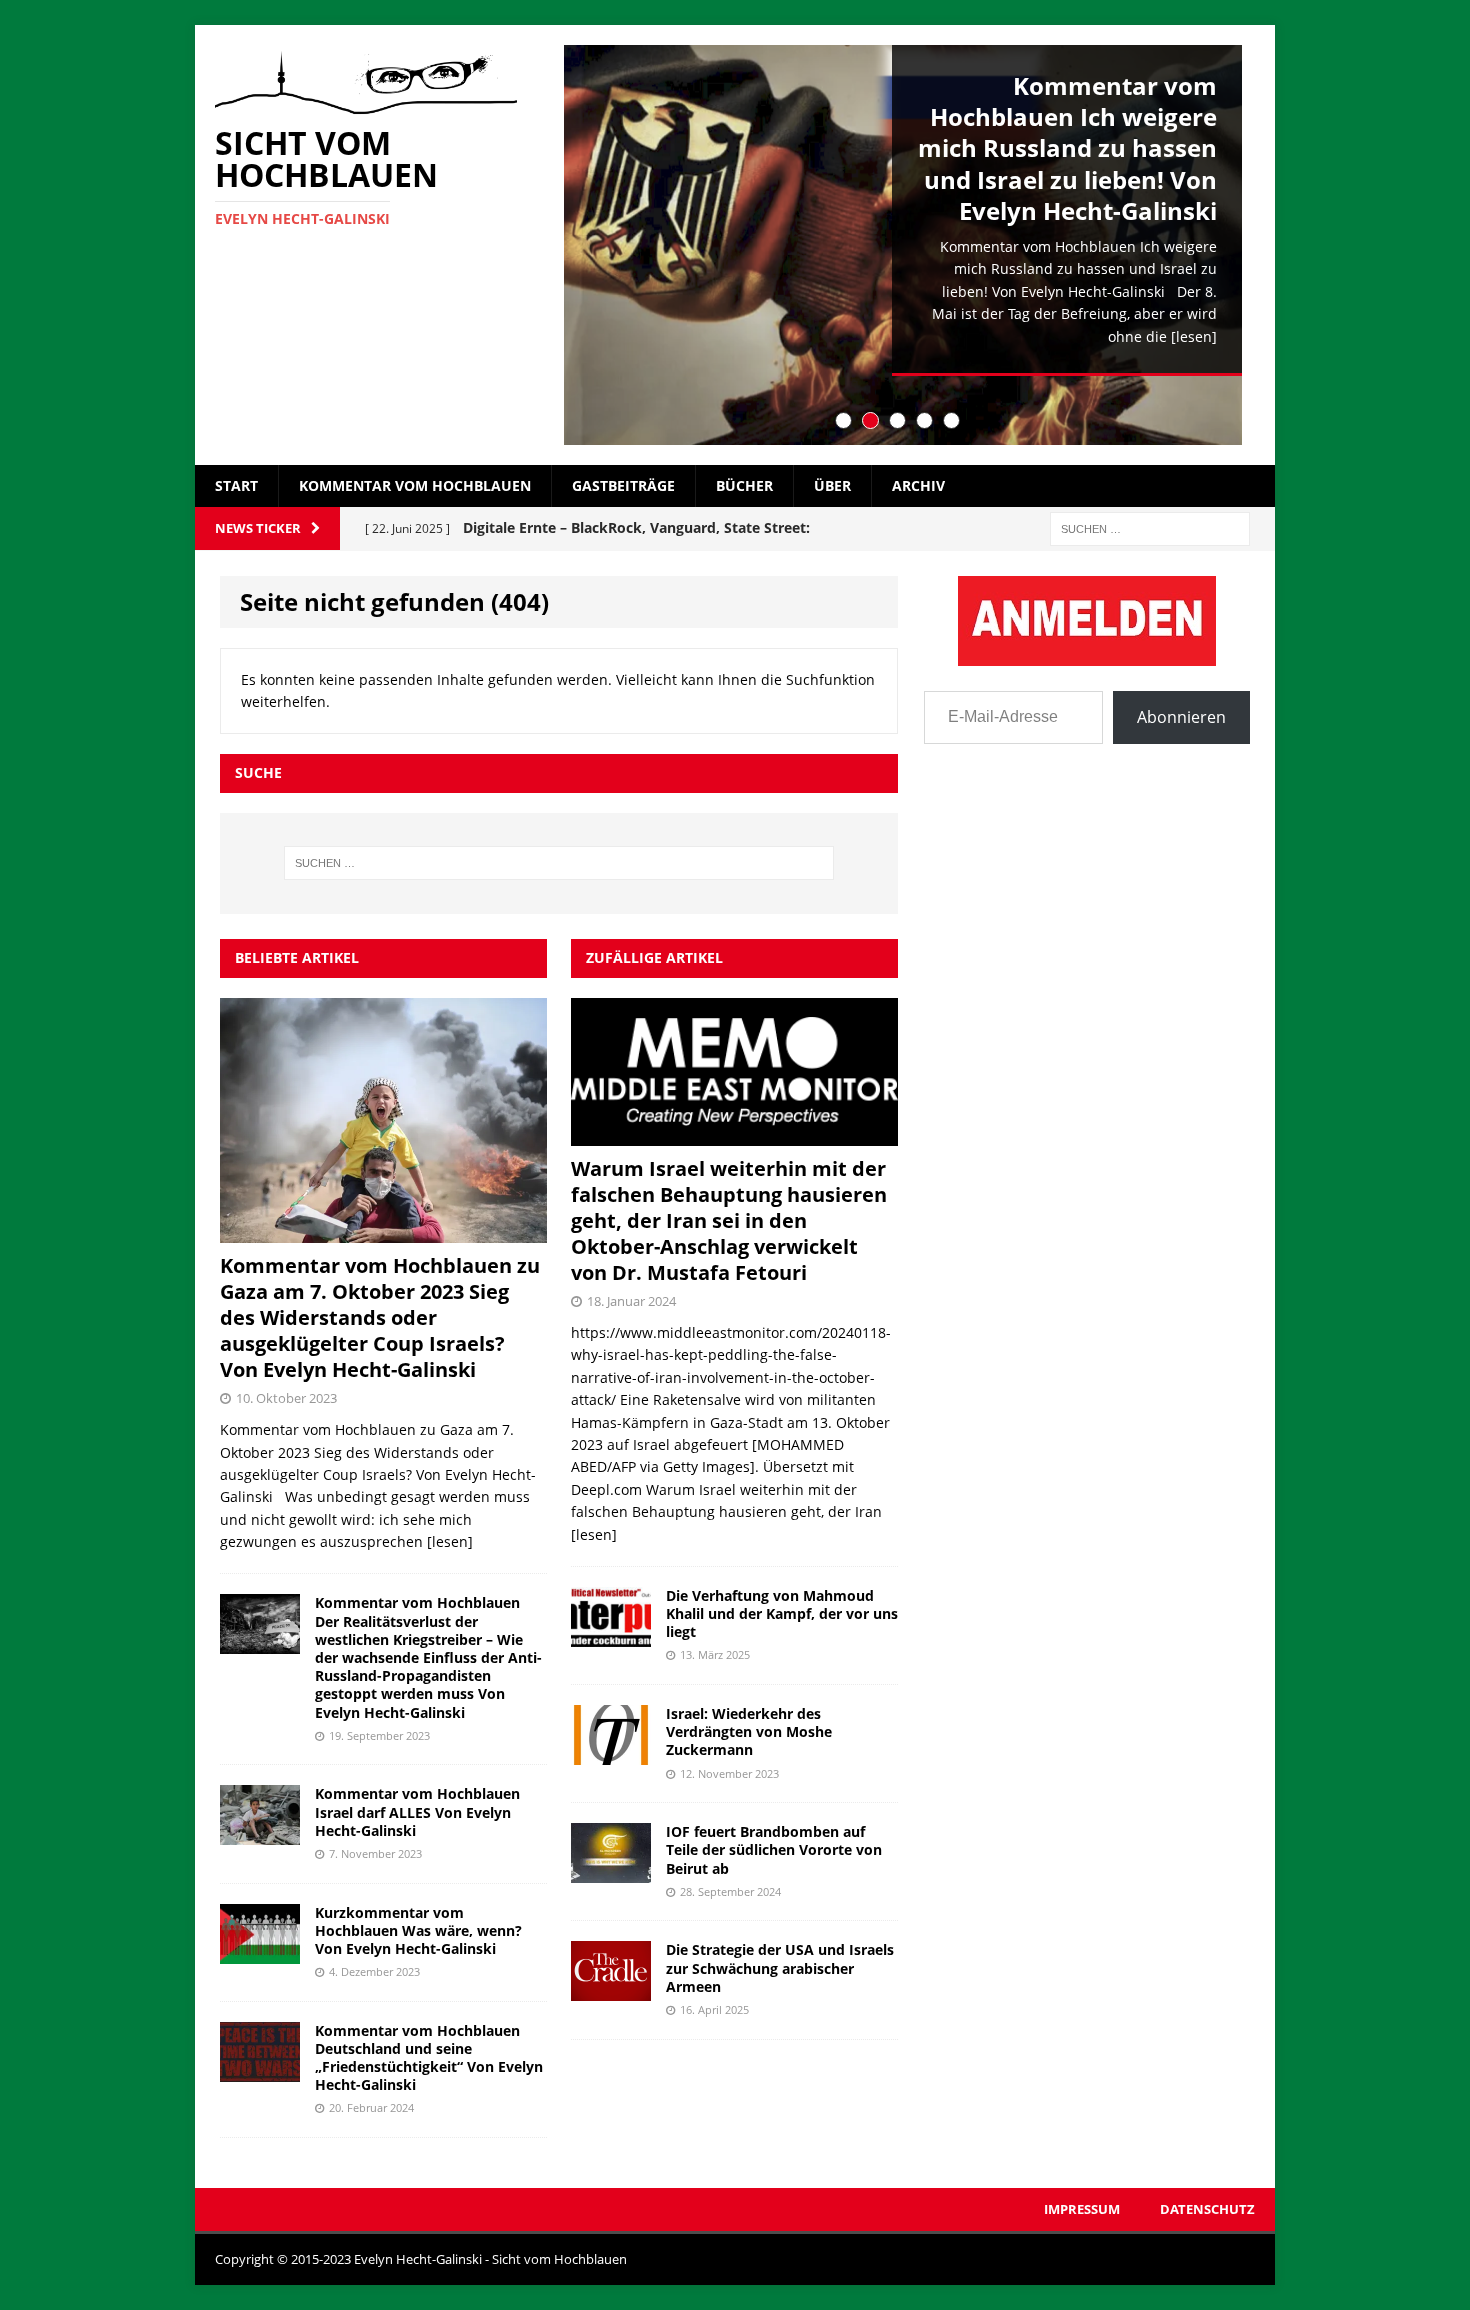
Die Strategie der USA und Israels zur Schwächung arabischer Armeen (780, 1967)
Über (832, 485)
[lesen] (1194, 336)
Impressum (1082, 2209)
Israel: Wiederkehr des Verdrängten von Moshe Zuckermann (749, 1731)
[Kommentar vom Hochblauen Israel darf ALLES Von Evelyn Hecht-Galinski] (260, 1833)
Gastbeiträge (623, 485)
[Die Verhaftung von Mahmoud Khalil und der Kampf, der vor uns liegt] (611, 1635)
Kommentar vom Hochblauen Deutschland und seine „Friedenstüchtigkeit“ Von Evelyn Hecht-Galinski (429, 2058)
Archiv (918, 485)
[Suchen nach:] (1150, 527)
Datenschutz (1207, 2209)
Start (236, 485)
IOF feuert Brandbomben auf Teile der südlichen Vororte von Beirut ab (774, 1849)
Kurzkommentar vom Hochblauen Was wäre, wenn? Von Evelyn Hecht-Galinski (418, 1930)
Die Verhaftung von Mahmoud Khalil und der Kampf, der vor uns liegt (782, 1613)
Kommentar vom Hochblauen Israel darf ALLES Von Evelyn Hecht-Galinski (417, 1811)
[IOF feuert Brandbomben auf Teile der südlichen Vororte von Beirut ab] (611, 1871)
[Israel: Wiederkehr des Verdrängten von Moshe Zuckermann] (611, 1753)
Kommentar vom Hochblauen (415, 485)
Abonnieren (1181, 717)
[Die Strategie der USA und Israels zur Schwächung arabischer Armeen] (611, 1989)
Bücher (744, 485)
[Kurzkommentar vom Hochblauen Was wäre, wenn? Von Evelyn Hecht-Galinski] (260, 1951)
